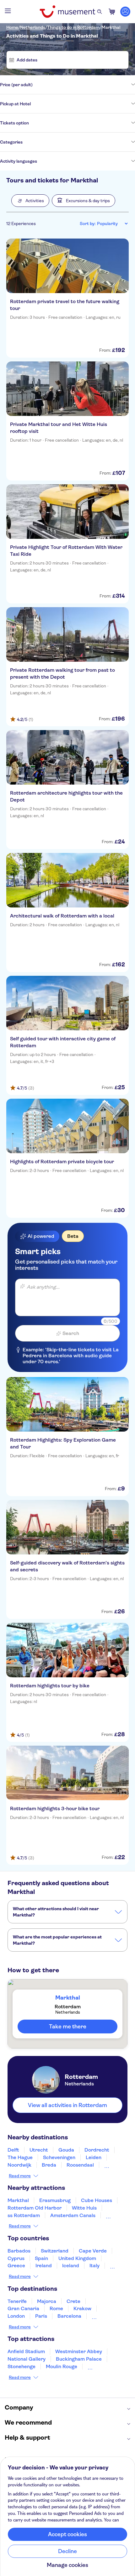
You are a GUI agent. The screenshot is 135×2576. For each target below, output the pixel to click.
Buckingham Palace (79, 2359)
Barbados (19, 2251)
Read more (20, 2176)
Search (71, 1333)
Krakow (82, 2308)
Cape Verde (93, 2251)
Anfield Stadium (26, 2351)
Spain (41, 2258)
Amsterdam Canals (73, 2215)
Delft (13, 2150)
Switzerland (55, 2251)
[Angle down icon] (84, 85)
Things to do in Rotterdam (73, 27)
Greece (16, 2266)
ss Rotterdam (24, 2215)
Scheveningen (59, 2157)
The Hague (20, 2157)
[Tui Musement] (67, 12)
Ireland (44, 2266)
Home (12, 27)
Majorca (47, 2301)
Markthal (111, 27)
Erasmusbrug (55, 2200)
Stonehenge (22, 2366)
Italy (94, 2266)
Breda (49, 2165)
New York (103, 2316)
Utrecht (39, 2150)
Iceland (71, 2266)
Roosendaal (80, 2165)
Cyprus (16, 2258)
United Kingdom (77, 2258)
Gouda (66, 2150)
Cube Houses (97, 2200)
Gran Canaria (23, 2308)
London (16, 2316)
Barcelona (69, 2316)
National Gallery (27, 2359)
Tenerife (17, 2301)
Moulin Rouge (62, 2366)
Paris (41, 2316)
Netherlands (33, 27)
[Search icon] (100, 12)
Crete (73, 2301)
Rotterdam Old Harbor (35, 2208)
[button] (30, 201)
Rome (56, 2308)
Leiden (94, 2157)
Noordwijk (19, 2165)
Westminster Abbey (79, 2351)
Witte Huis (84, 2208)
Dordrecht (97, 2150)
